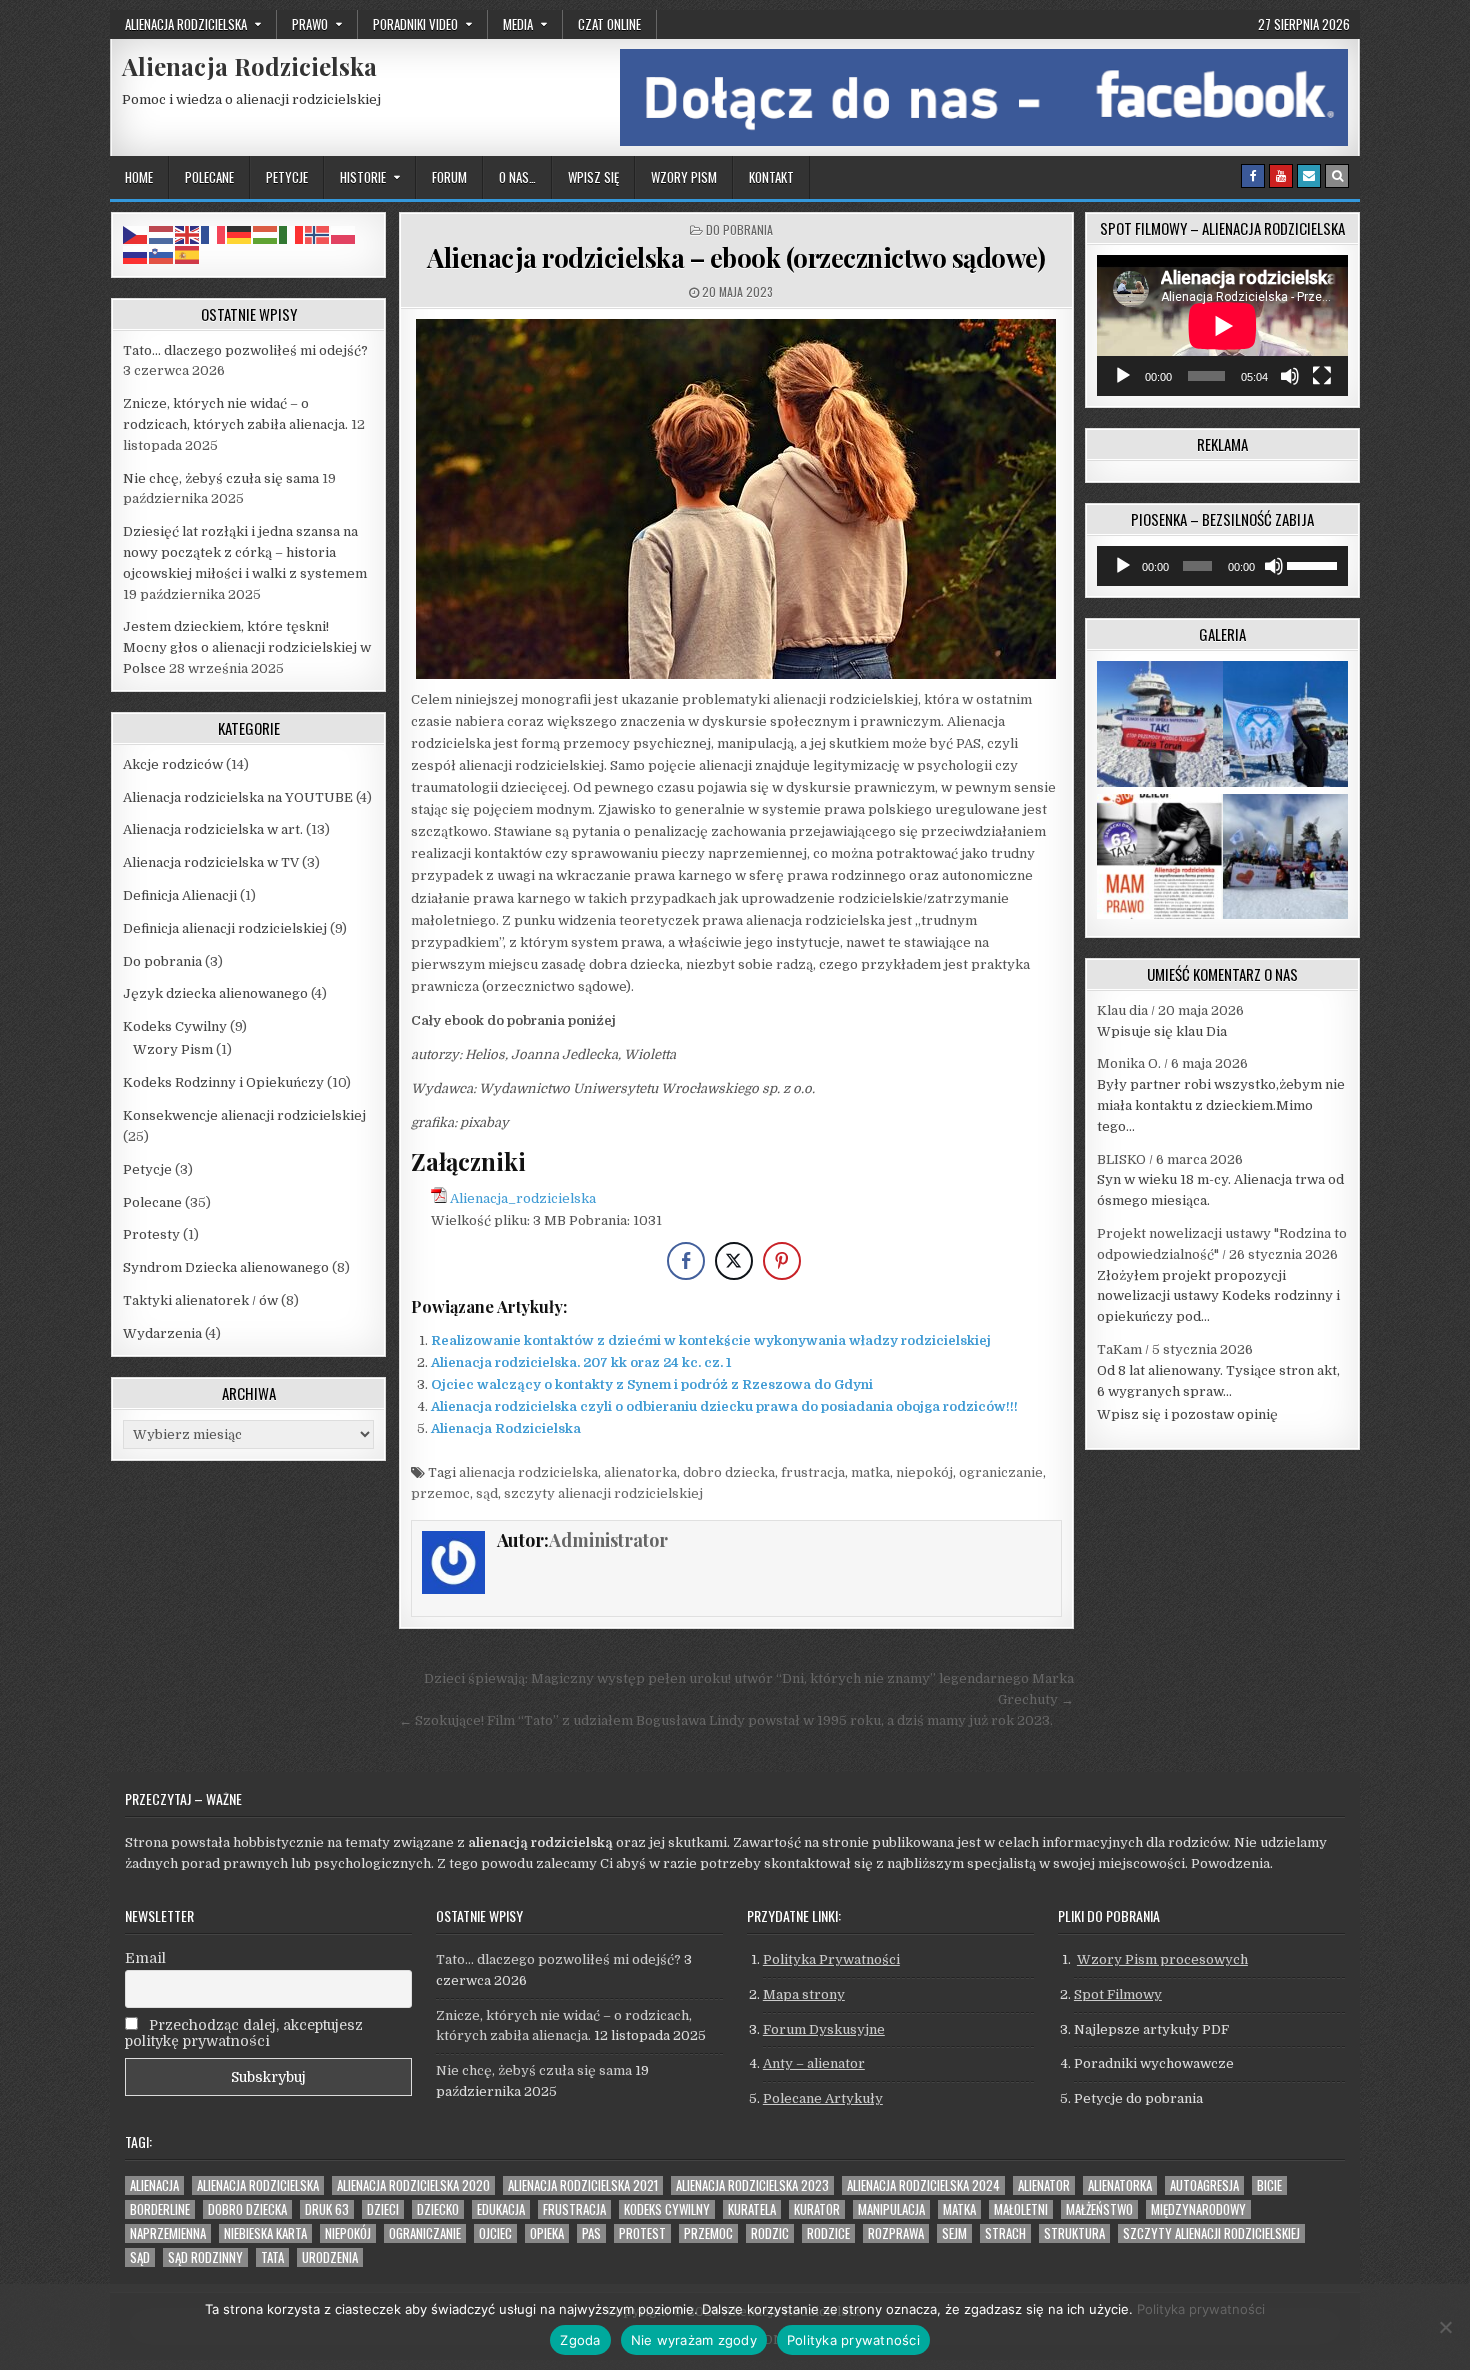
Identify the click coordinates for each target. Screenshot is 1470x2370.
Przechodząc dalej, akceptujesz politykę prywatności (244, 2033)
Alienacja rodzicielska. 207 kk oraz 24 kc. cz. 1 (581, 1362)
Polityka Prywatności (831, 1959)
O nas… (517, 177)
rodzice (828, 2233)
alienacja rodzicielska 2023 (752, 2185)
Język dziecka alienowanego (215, 993)
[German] (240, 233)
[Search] (1337, 176)
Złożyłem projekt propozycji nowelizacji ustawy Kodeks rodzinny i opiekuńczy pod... (1218, 1296)
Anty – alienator (814, 2063)
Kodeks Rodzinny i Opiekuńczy (223, 1082)
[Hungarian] (266, 233)
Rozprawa (896, 2233)
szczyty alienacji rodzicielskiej (603, 1493)
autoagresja (1204, 2185)
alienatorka (640, 1472)
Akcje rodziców (173, 764)
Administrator (608, 1540)
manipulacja (891, 2209)
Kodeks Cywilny (175, 1026)
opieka (547, 2233)
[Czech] (136, 233)
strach (1005, 2233)
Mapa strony (804, 1994)
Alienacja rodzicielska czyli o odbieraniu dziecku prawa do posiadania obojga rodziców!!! (724, 1406)
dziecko (438, 2209)
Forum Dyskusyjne (824, 2029)
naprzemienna (168, 2233)
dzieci (383, 2209)
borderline (160, 2209)
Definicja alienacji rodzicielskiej (225, 928)
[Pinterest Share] (782, 1261)
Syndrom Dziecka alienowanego (226, 1267)
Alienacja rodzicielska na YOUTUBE (238, 797)
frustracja (813, 1472)
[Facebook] (1253, 176)
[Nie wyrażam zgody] (1445, 2327)
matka (870, 1472)
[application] (1222, 325)
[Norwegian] (318, 233)
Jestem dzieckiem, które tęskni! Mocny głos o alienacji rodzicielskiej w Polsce (247, 647)
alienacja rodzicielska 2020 (413, 2185)
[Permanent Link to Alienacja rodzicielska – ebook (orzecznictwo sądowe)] (736, 499)
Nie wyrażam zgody (694, 2340)
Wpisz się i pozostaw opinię (1187, 1414)
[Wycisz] (1290, 376)
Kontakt (771, 177)
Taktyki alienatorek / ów (200, 1300)
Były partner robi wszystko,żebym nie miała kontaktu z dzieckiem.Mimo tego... (1221, 1105)
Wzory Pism (684, 177)
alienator (1044, 2185)
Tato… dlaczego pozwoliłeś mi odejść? (245, 350)
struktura (1074, 2233)
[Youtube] (1281, 176)
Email (145, 1958)
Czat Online (609, 24)
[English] (188, 233)
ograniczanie (1001, 1472)
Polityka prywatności (1201, 2309)
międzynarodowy (1198, 2209)
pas (591, 2233)
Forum (449, 177)
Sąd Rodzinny (205, 2257)
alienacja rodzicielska (528, 1472)
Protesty (151, 1234)
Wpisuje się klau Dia (1162, 1031)
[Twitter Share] (734, 1261)
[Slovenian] (162, 254)
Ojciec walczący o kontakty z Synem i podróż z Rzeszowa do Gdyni (652, 1384)
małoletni (1021, 2209)
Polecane (209, 177)
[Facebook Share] (686, 1261)
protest (642, 2233)
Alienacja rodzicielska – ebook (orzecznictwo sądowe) (736, 257)
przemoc (440, 1493)
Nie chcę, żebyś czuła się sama (221, 478)
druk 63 (327, 2209)
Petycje (287, 177)
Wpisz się (593, 177)
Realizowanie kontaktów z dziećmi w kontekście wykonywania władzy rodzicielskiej (711, 1340)
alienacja (154, 2185)
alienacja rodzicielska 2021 (583, 2185)
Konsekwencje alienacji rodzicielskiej (244, 1115)
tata (272, 2257)
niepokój (924, 1472)
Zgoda (580, 2340)
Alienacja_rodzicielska (523, 1198)
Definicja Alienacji (180, 895)
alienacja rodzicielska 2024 (923, 2185)
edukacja (501, 2209)
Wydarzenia (162, 1333)
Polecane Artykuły (823, 2098)
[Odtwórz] (1123, 376)
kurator (817, 2209)
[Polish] (344, 233)
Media (518, 24)
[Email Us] (1309, 176)
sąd (487, 1493)
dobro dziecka (729, 1472)
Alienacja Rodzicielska (249, 66)
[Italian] (292, 233)
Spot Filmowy (1118, 1994)
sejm (954, 2233)
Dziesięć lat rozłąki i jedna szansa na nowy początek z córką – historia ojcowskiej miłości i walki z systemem (245, 552)
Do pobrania (739, 229)
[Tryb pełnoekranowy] (1322, 376)
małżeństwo (1099, 2209)
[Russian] (136, 254)
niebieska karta (265, 2233)
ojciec (495, 2233)
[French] (214, 233)
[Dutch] (162, 233)
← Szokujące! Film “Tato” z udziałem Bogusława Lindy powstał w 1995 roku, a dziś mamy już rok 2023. (726, 1720)
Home (139, 177)
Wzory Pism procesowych (1162, 1959)
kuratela (752, 2209)
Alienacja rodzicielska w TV (211, 862)
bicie (1269, 2185)
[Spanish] (188, 254)
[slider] (1312, 564)
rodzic (770, 2233)
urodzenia (330, 2257)
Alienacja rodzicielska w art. (213, 829)
